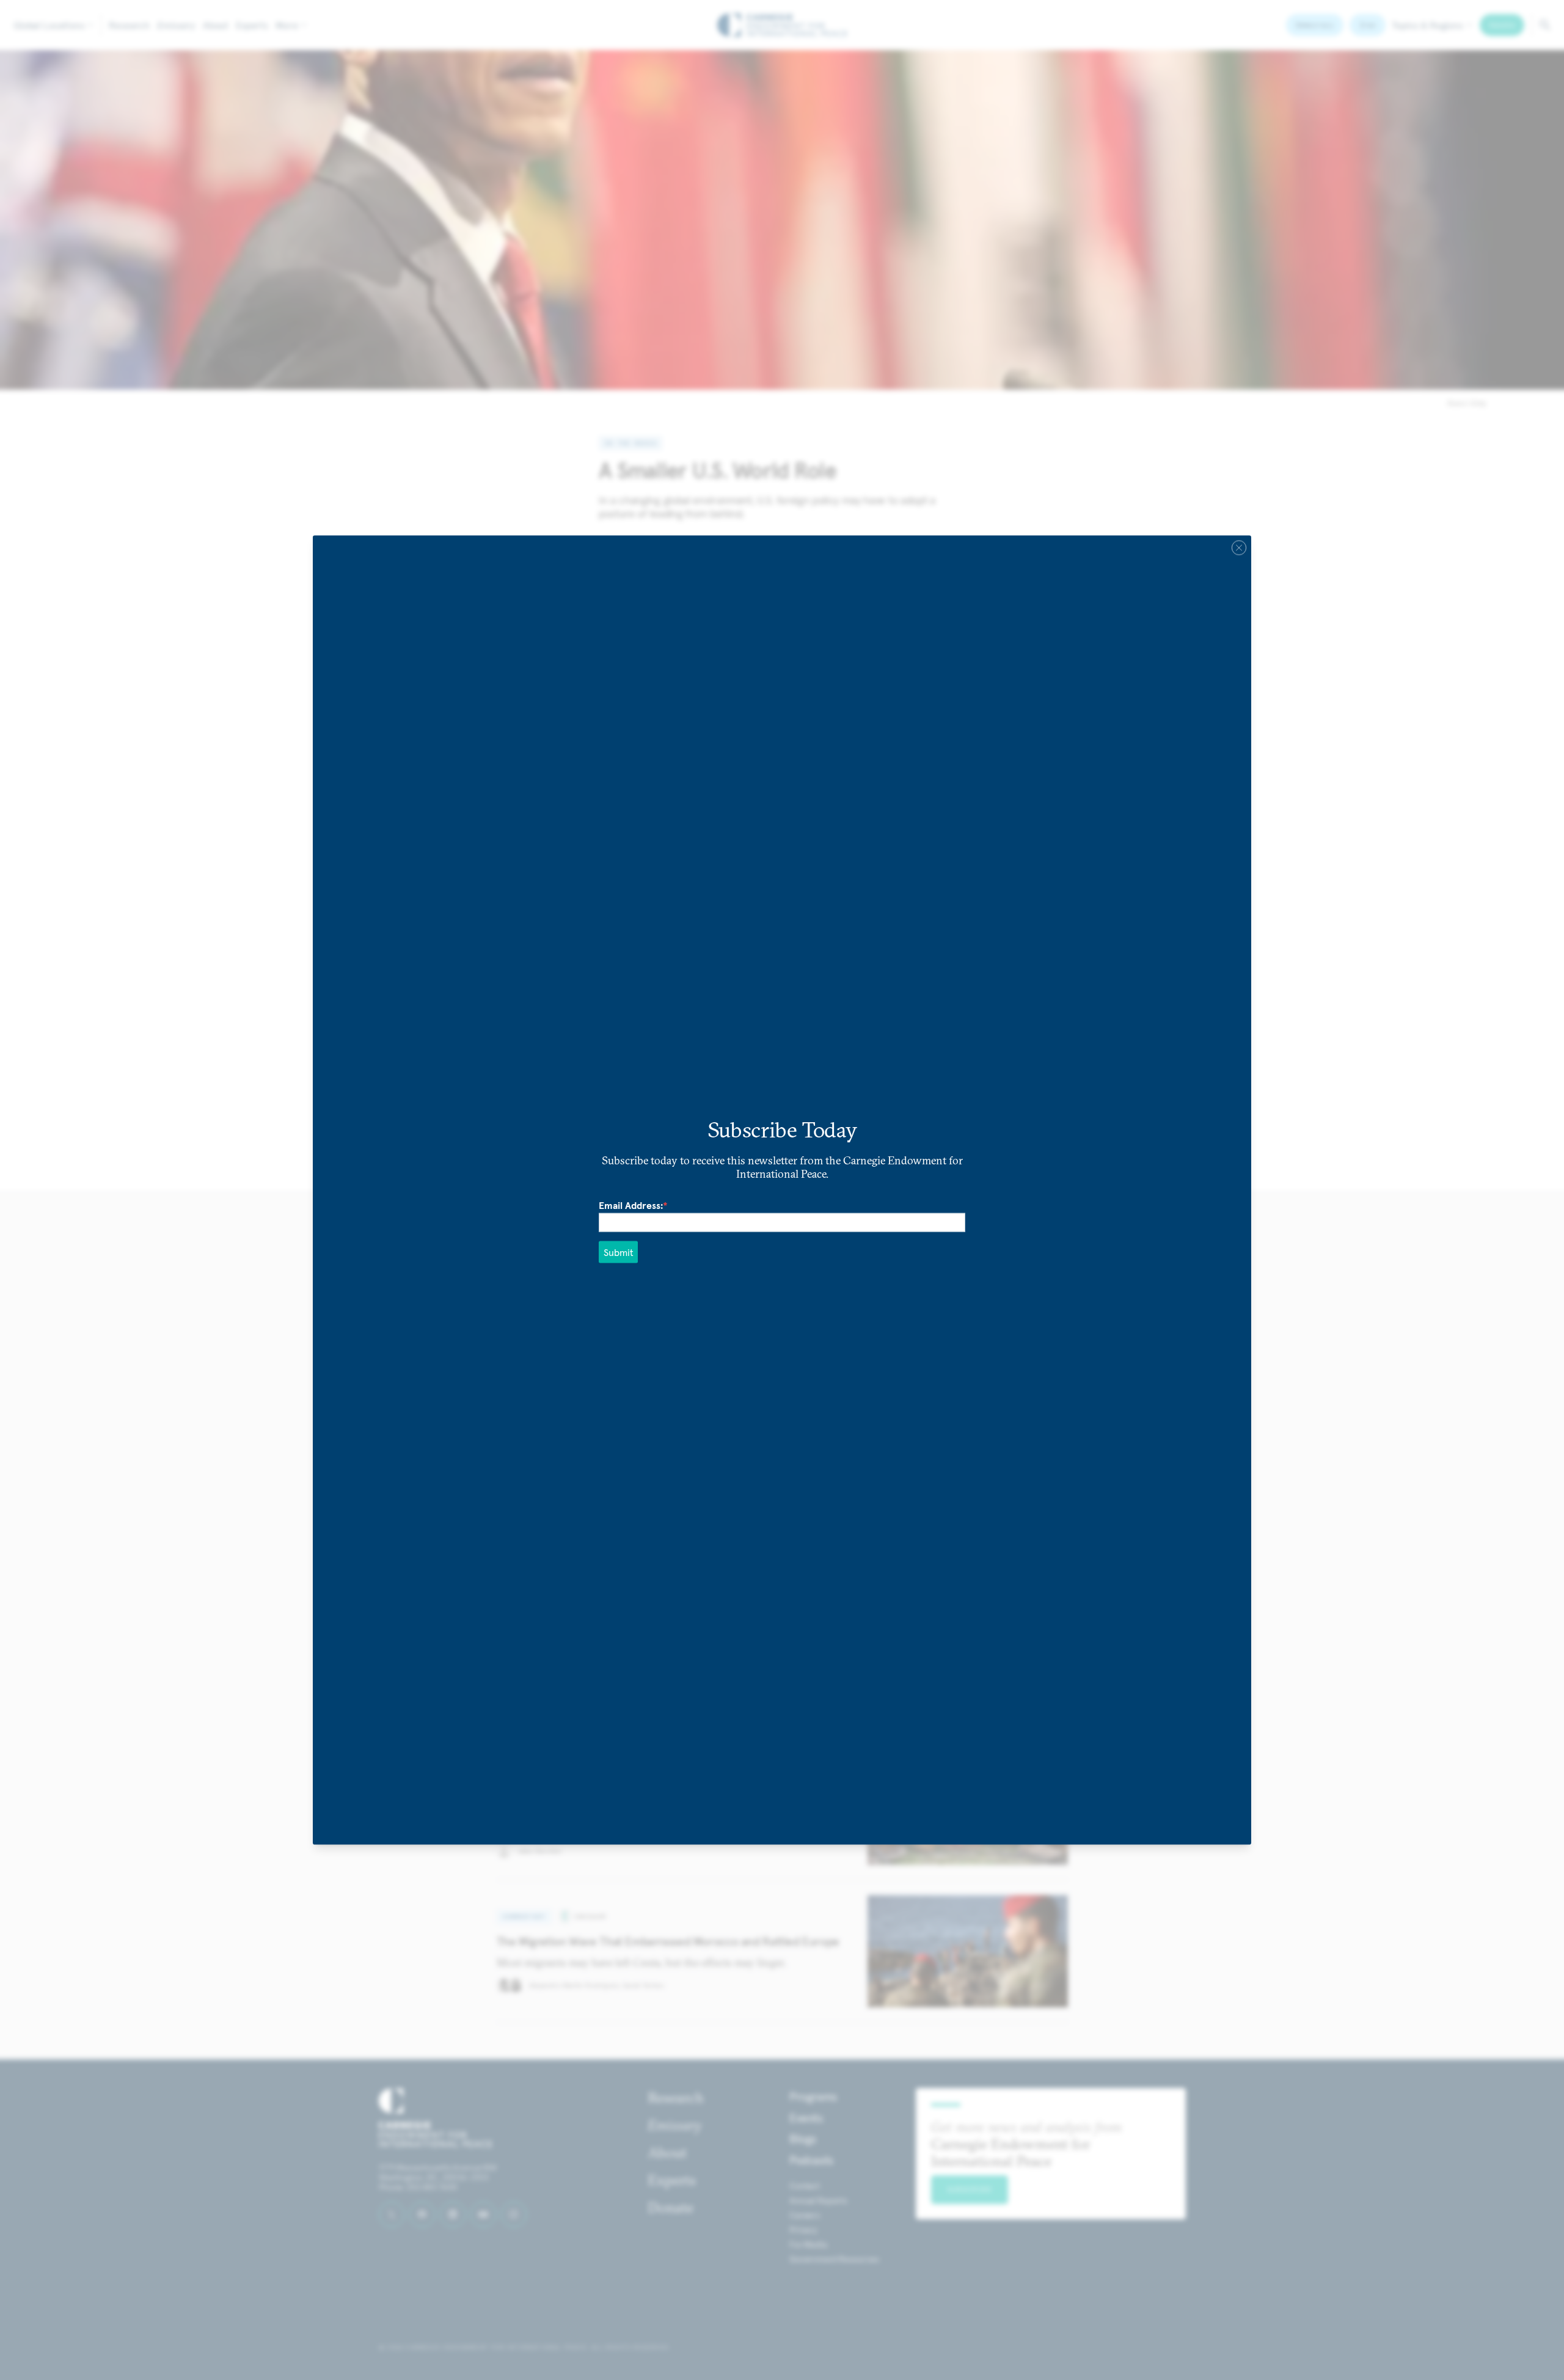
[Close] (1239, 548)
